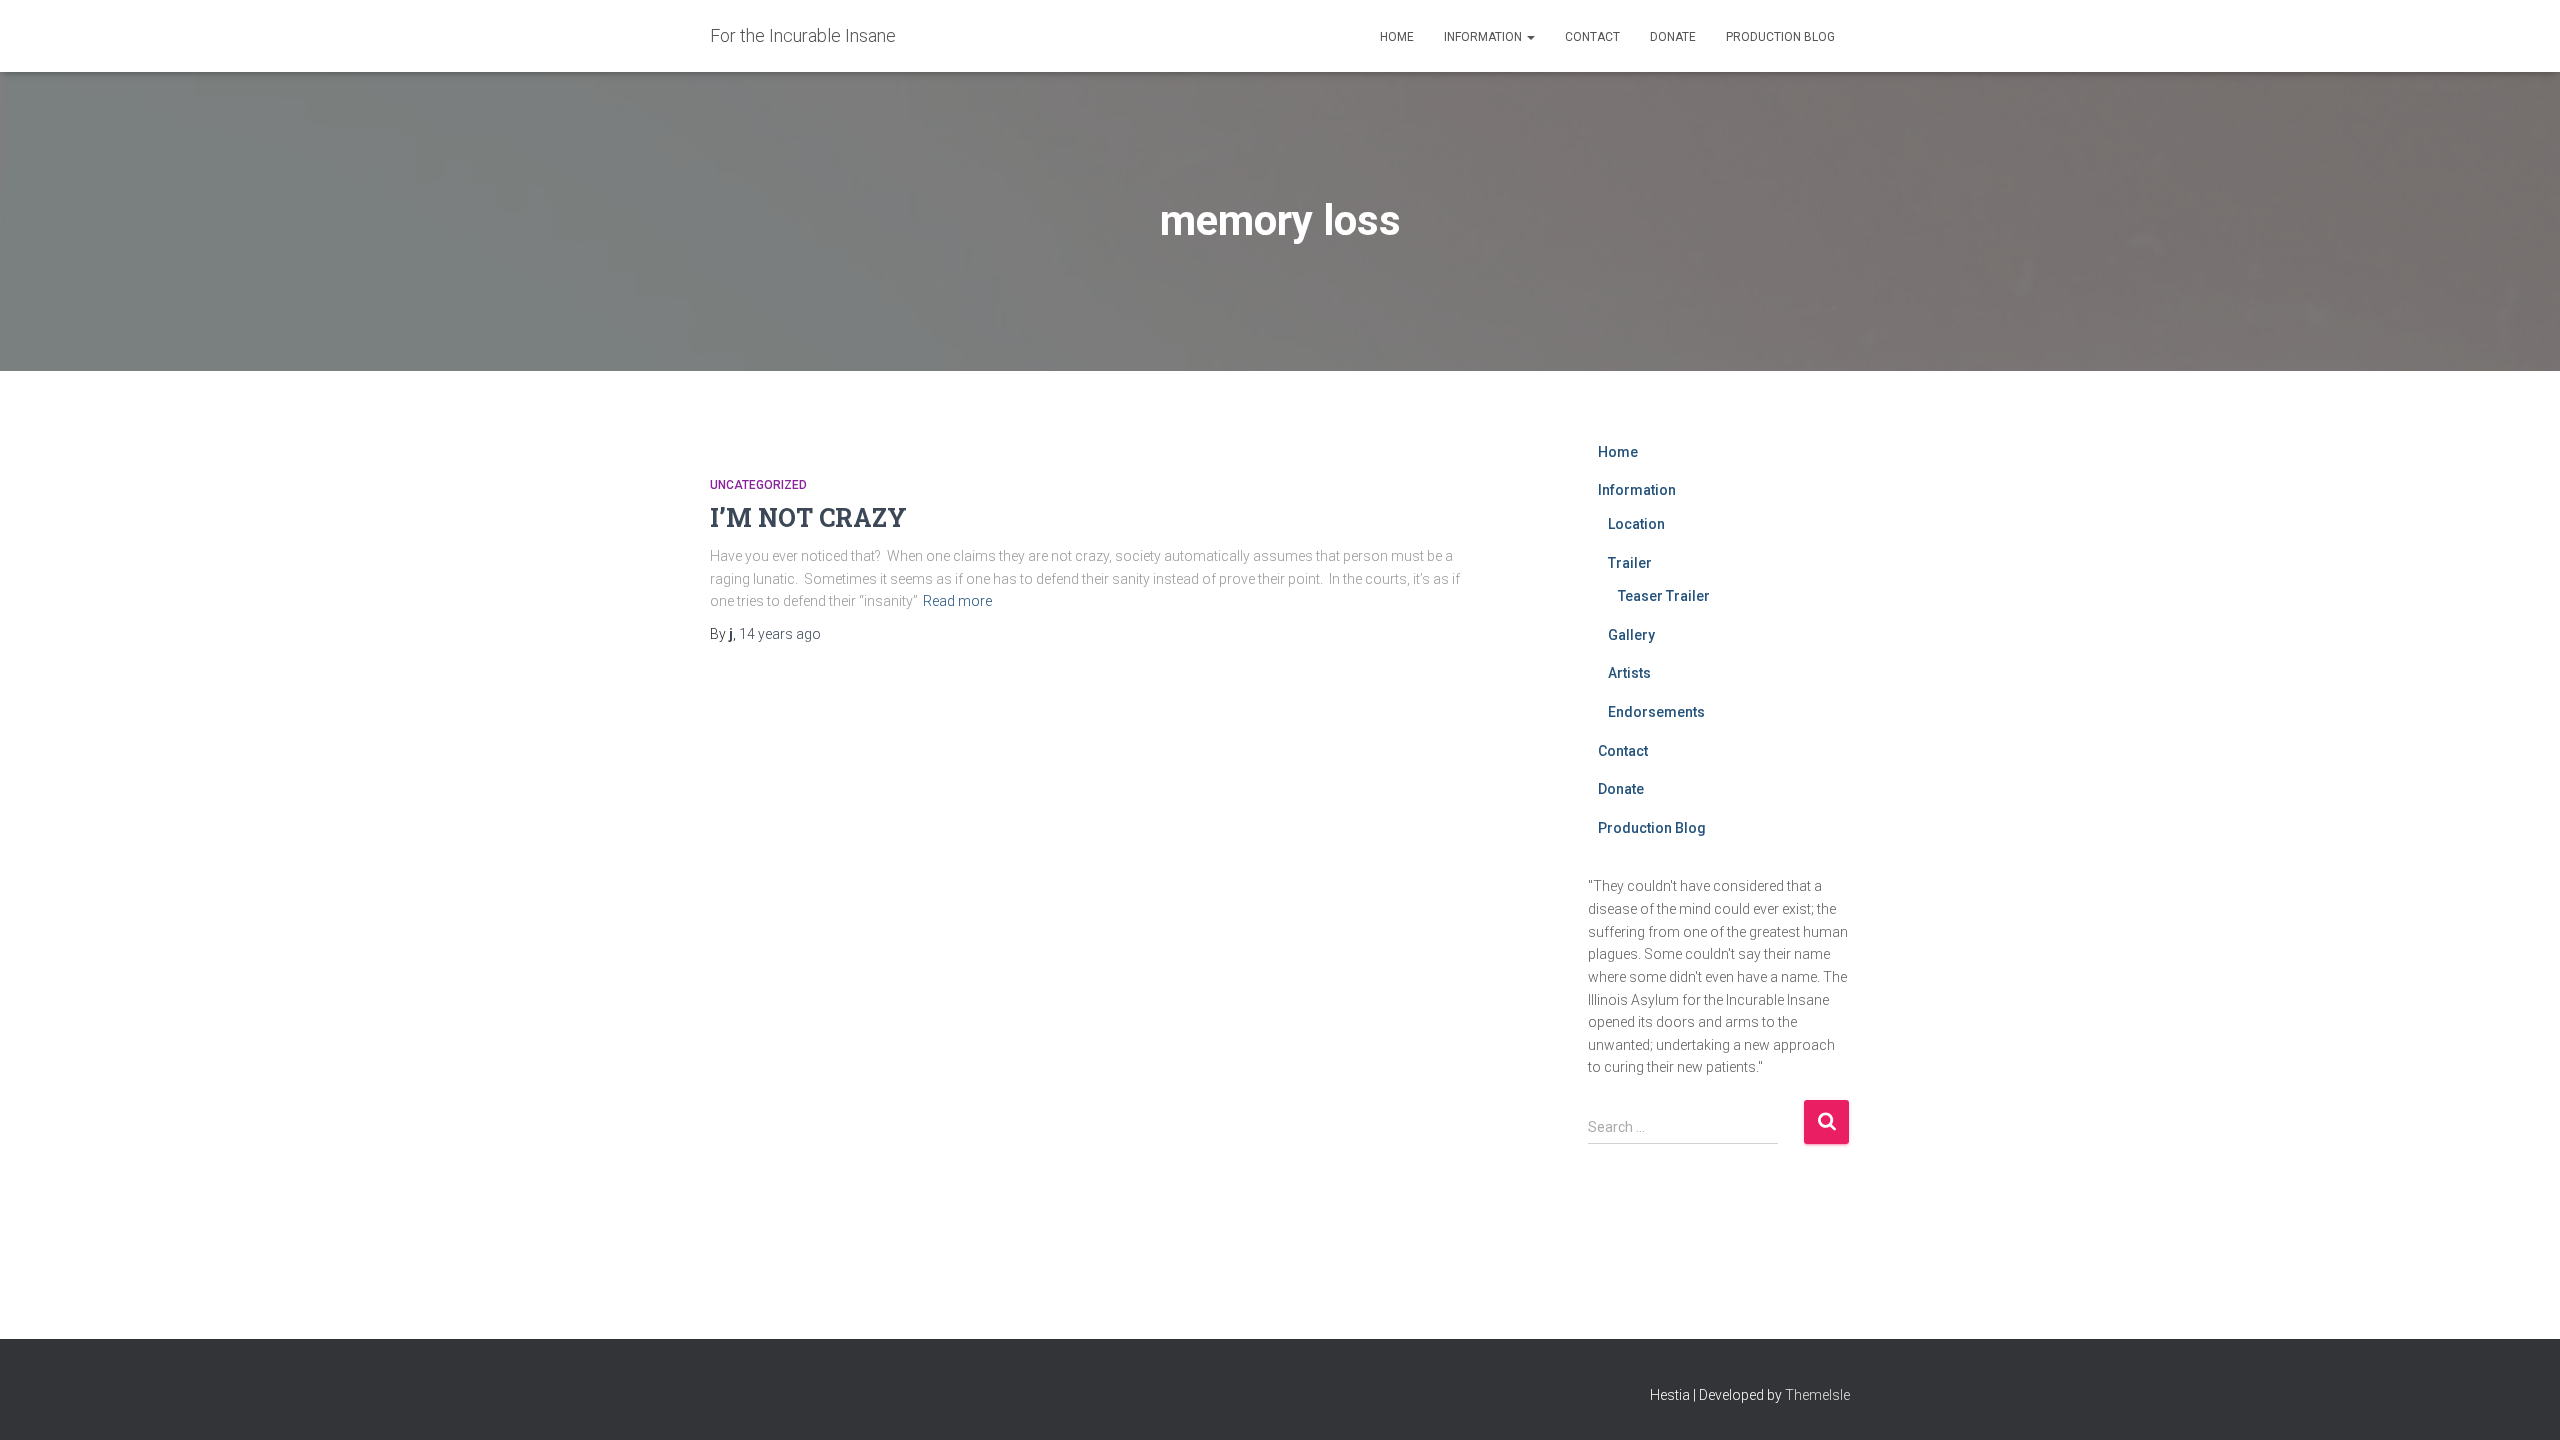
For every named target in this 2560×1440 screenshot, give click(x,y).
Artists (1629, 673)
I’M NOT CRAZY (808, 517)
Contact (1592, 37)
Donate (1673, 37)
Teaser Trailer (1664, 596)
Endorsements (1656, 712)
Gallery (1631, 635)
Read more (957, 601)
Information (1484, 37)
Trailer (1630, 563)
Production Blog (1780, 37)
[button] (1530, 37)
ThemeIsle (1817, 1395)
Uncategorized (758, 485)
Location (1636, 524)
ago (780, 634)
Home (1397, 37)
